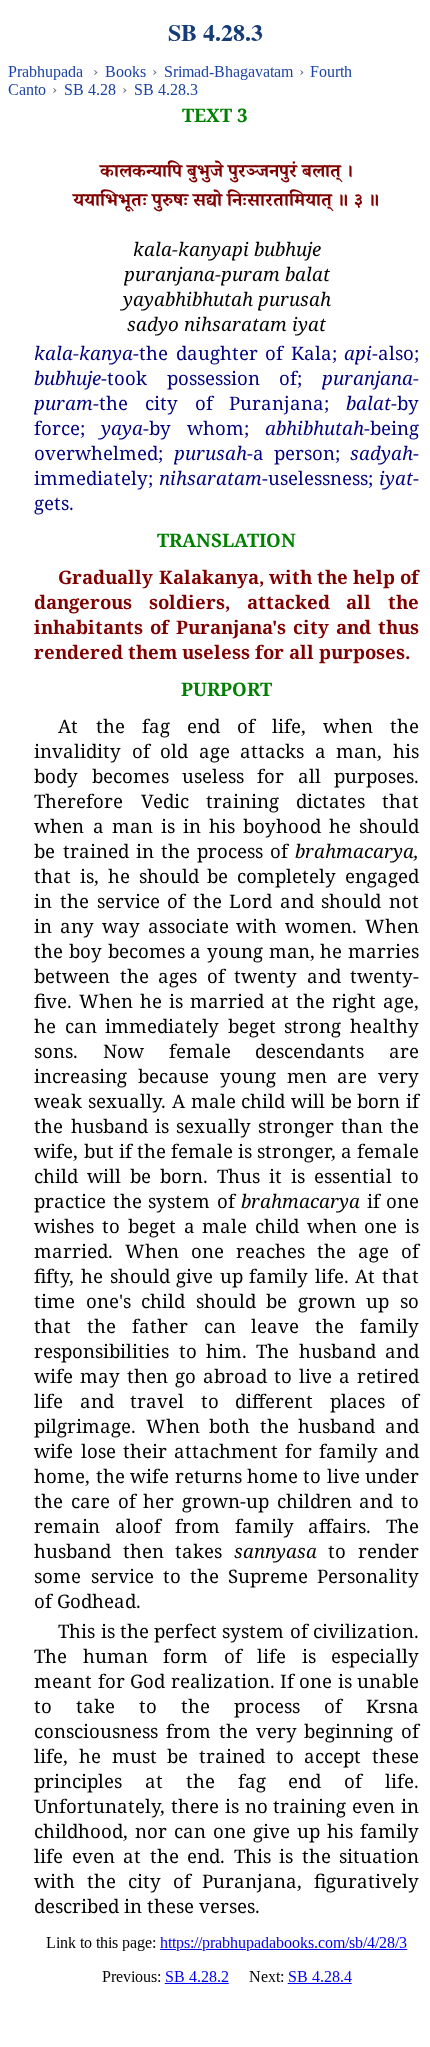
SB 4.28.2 (197, 1976)
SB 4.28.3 (166, 89)
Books (125, 71)
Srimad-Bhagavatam (228, 71)
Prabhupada (45, 71)
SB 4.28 (90, 89)
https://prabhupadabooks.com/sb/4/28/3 (283, 1942)
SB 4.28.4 (320, 1976)
